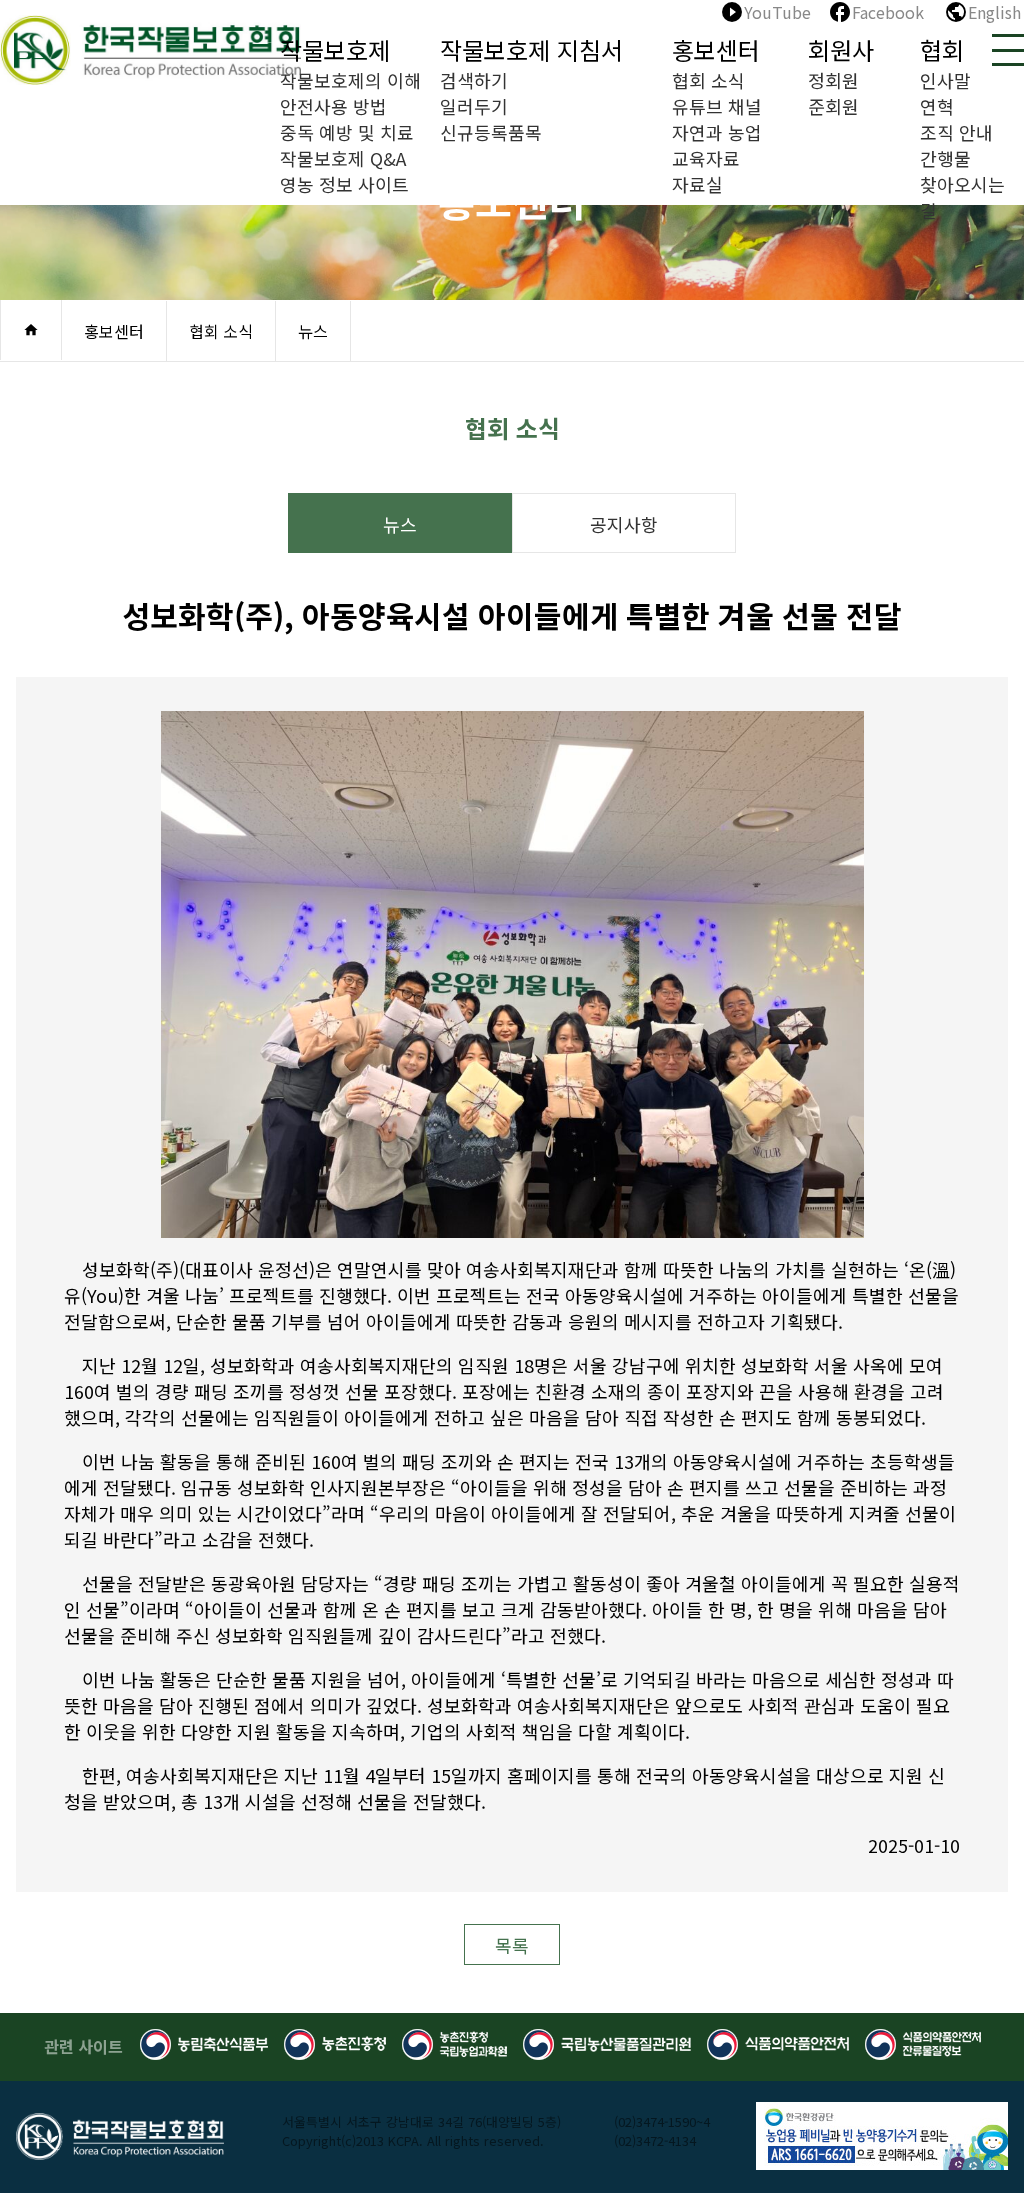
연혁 (937, 106)
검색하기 (474, 80)
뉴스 (400, 524)
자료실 (697, 184)
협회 (942, 49)
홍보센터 (716, 49)
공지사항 (624, 524)
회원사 (841, 49)
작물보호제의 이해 (350, 80)
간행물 (945, 158)
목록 (512, 1945)
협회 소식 (708, 80)
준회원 (833, 106)
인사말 (945, 80)
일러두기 (474, 106)
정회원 (833, 80)
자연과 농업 (717, 132)
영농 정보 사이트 (344, 184)
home (31, 330)
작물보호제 (335, 49)
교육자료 (706, 158)
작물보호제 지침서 (531, 49)
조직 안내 (956, 132)
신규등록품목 (491, 132)
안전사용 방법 (333, 106)
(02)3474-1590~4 (662, 2121)
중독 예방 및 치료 (347, 132)
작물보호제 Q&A (343, 158)
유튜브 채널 (717, 106)
